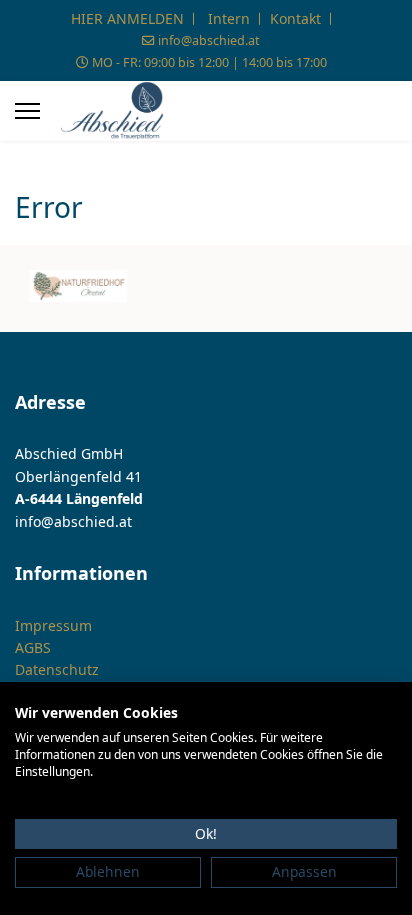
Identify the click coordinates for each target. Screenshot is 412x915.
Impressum (53, 625)
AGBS (33, 647)
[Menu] (27, 111)
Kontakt (295, 18)
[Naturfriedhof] (78, 286)
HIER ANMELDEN (127, 18)
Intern (229, 18)
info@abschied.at (209, 40)
